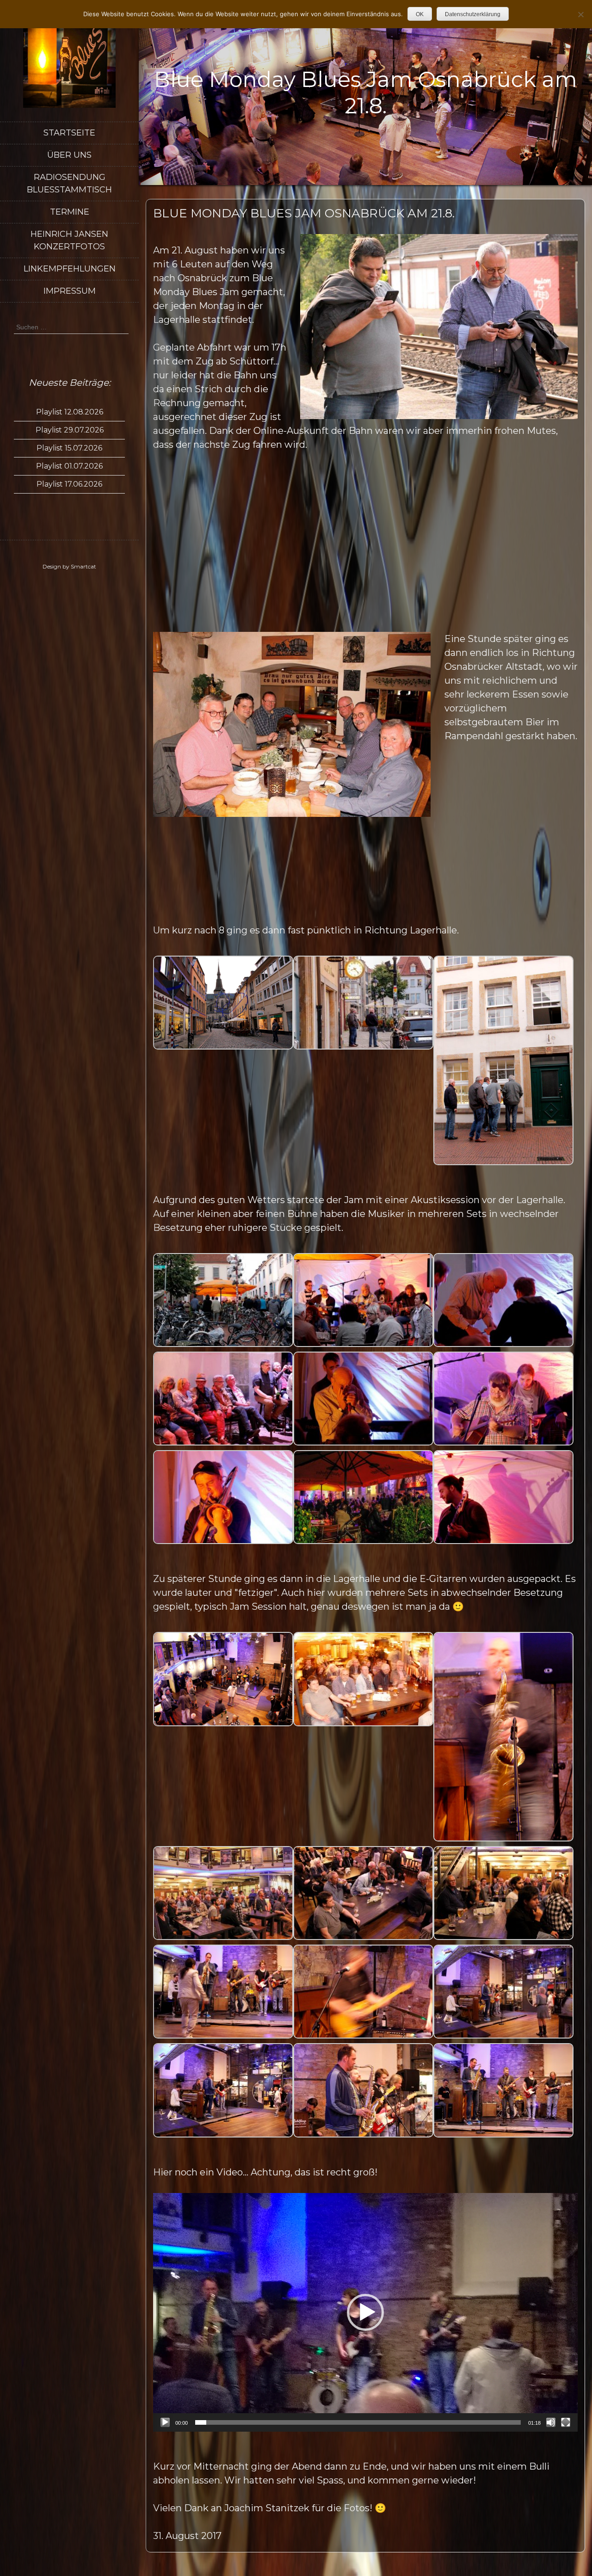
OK (420, 14)
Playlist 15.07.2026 (69, 448)
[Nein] (580, 14)
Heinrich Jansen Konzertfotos (69, 240)
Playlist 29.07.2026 (70, 430)
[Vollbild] (566, 2422)
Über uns (69, 155)
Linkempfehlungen (70, 269)
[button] (365, 2312)
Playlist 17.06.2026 (69, 484)
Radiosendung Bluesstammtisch (69, 183)
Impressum (70, 291)
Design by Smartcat (69, 566)
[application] (365, 2312)
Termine (70, 212)
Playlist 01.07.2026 (69, 466)
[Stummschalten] (551, 2422)
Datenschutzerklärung (473, 14)
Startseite (69, 133)
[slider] (358, 2422)
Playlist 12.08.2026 (70, 412)
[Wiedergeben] (165, 2422)
